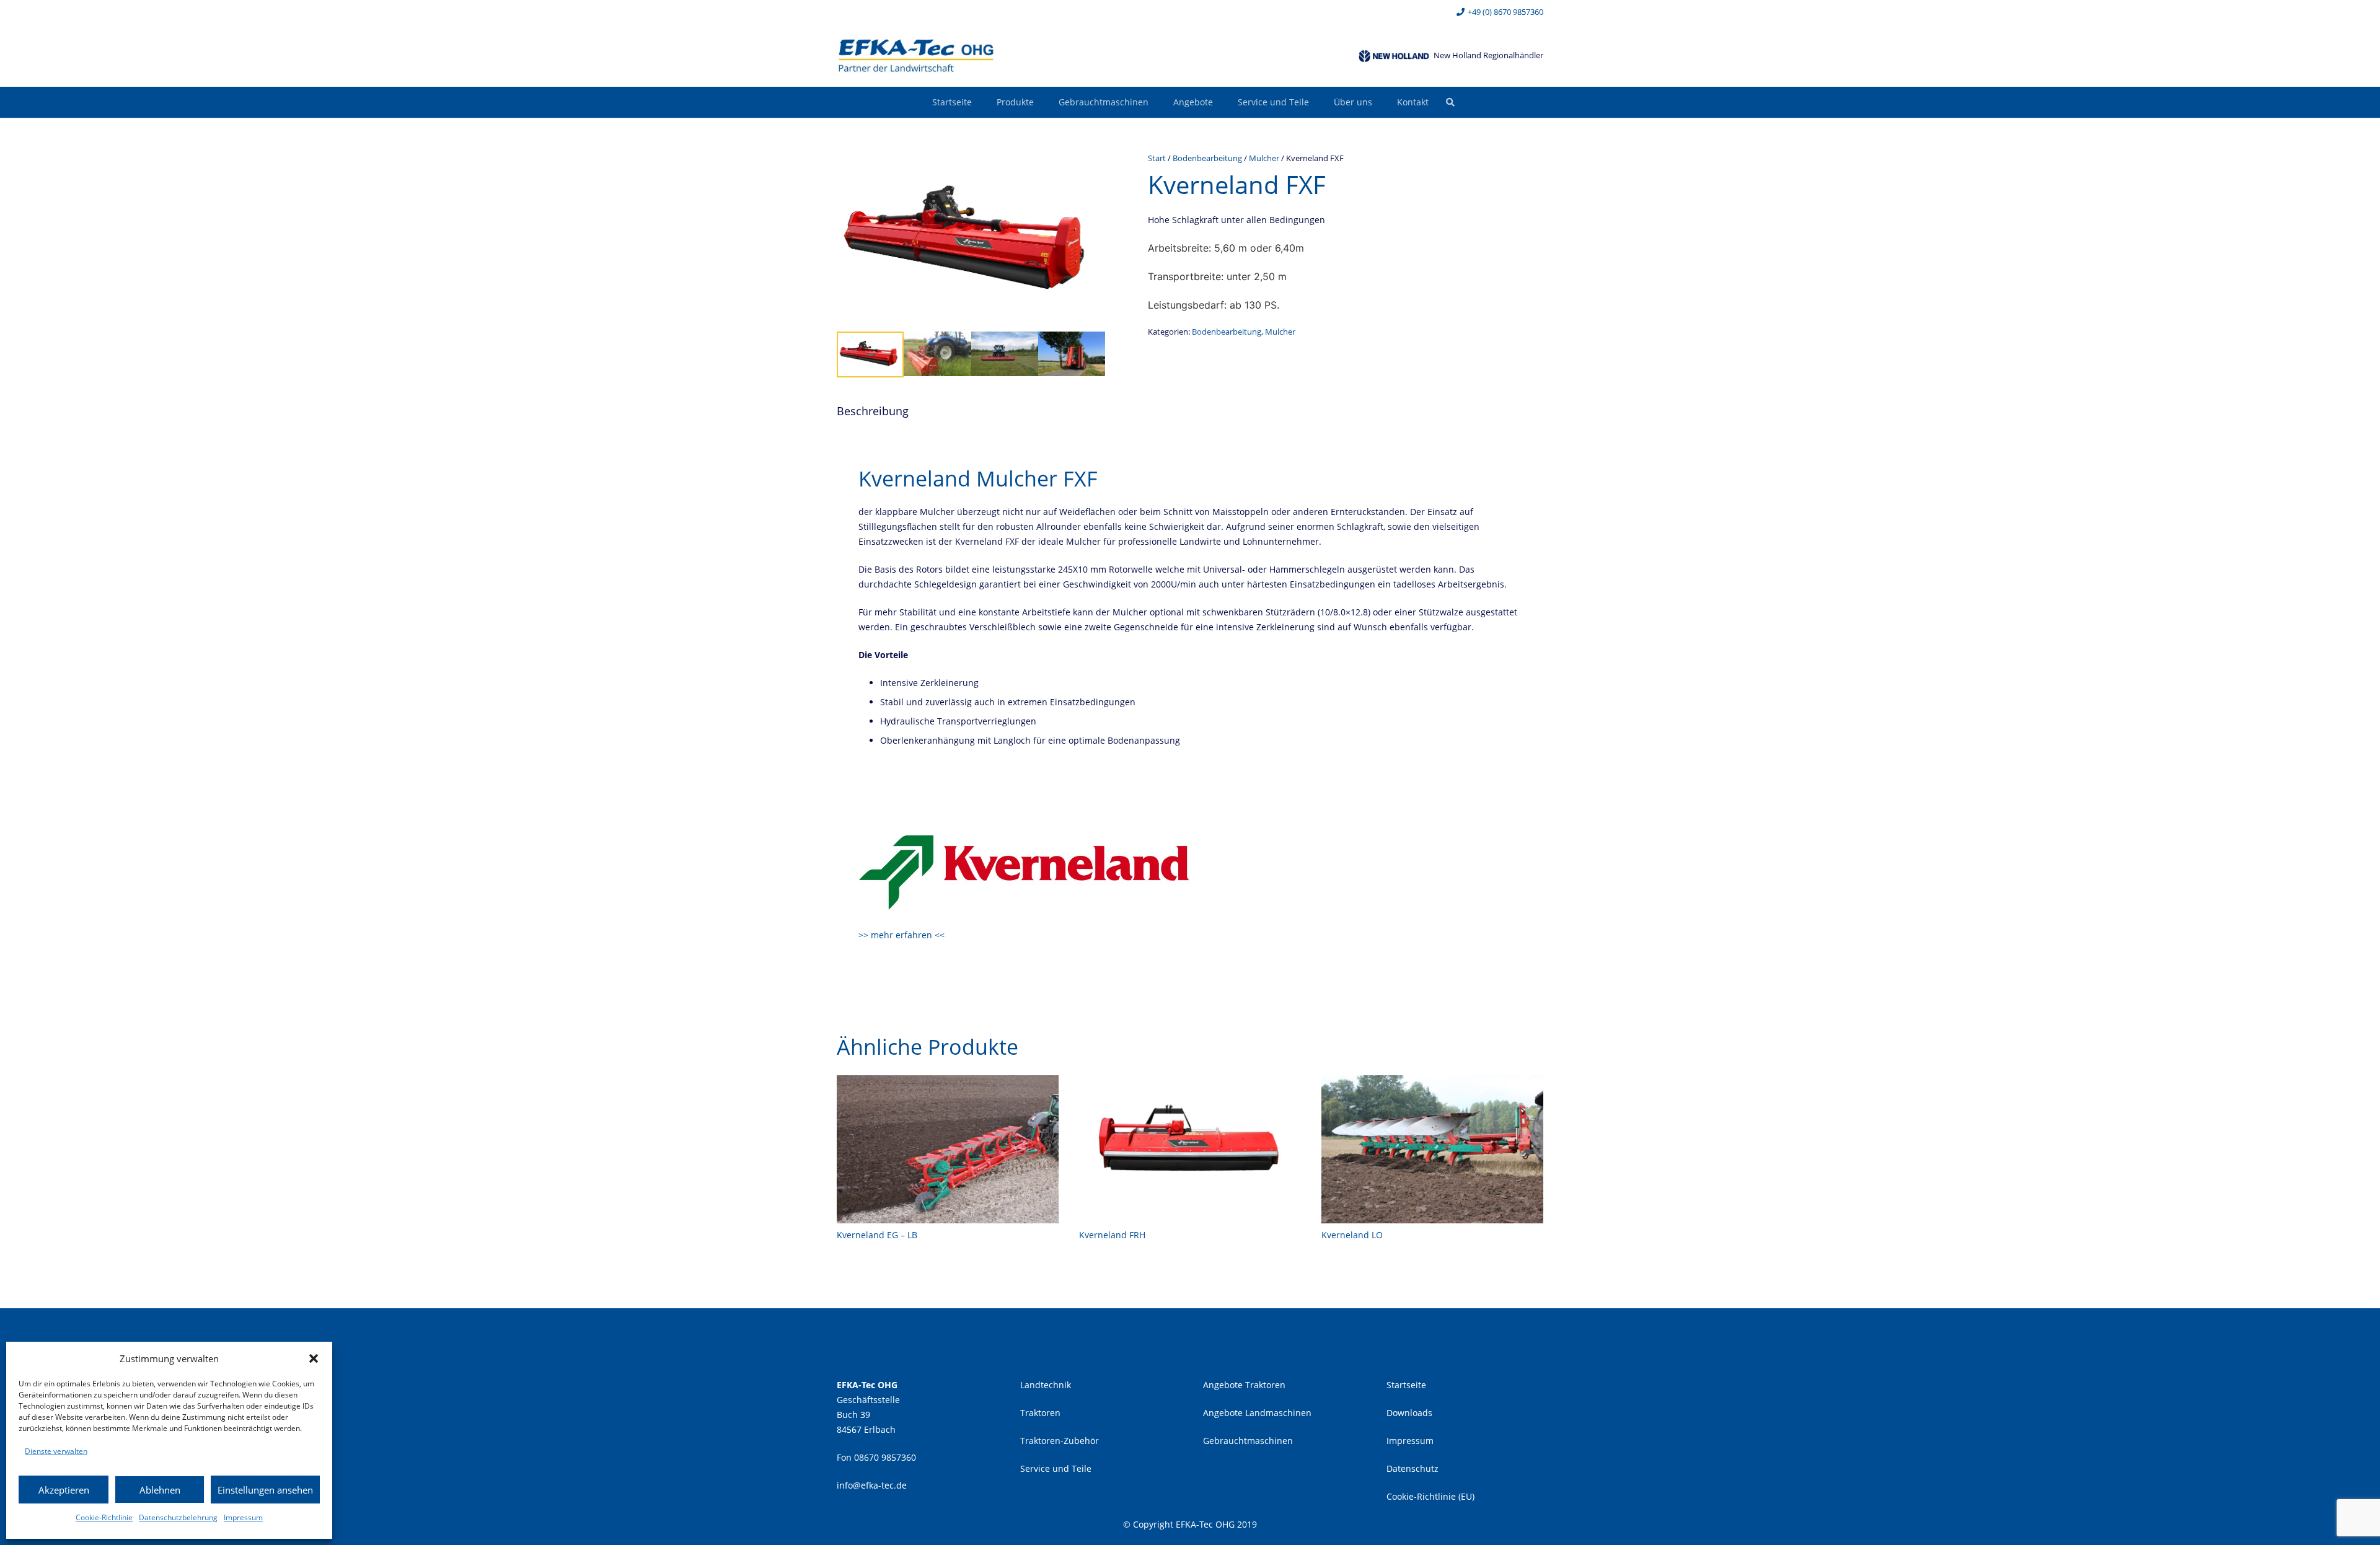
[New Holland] (1394, 56)
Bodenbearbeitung (1207, 158)
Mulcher (1264, 158)
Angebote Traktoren (1244, 1385)
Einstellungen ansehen (265, 1490)
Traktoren (1040, 1413)
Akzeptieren (64, 1490)
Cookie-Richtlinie (104, 1517)
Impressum (243, 1517)
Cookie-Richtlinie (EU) (1430, 1496)
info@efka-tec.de (872, 1485)
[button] (314, 1358)
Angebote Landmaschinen (1257, 1413)
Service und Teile (1056, 1468)
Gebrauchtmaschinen (1248, 1441)
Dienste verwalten (56, 1451)
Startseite (1406, 1385)
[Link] (916, 56)
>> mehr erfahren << (901, 935)
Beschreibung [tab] (873, 411)
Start (1157, 158)
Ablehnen (160, 1490)
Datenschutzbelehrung (178, 1517)
